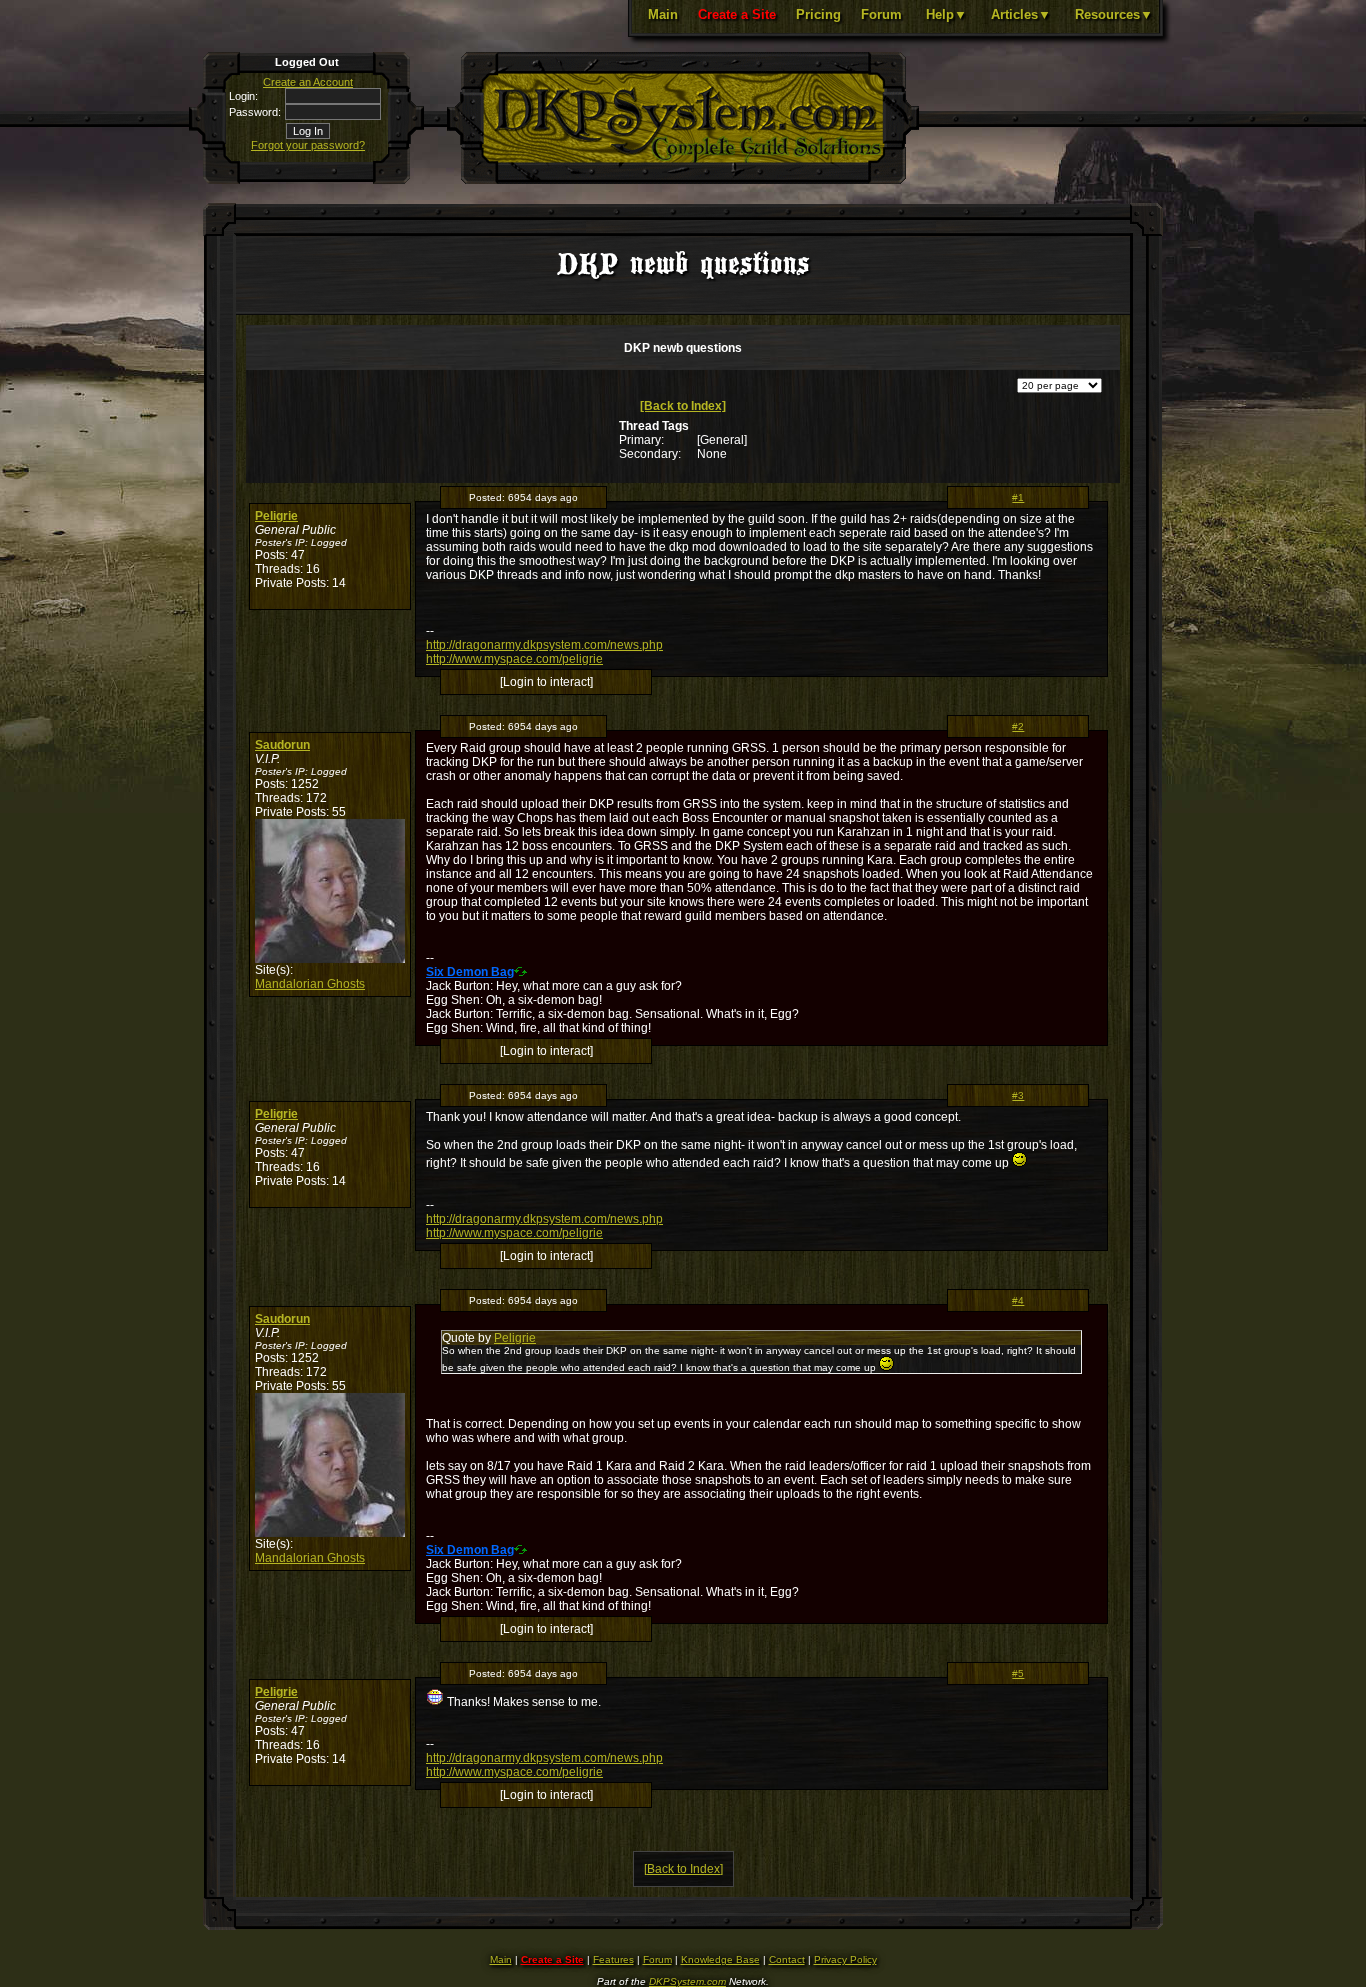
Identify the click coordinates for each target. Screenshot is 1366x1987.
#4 (1018, 1300)
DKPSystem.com (687, 1981)
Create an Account (308, 82)
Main (663, 14)
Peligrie (276, 516)
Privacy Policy (845, 1959)
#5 (1018, 1673)
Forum (881, 14)
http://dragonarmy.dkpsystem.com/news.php (544, 645)
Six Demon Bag (470, 972)
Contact (787, 1959)
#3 (1018, 1095)
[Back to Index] (683, 406)
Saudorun (282, 745)
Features (613, 1959)
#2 (1018, 726)
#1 (1018, 497)
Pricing (818, 14)
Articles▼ (1021, 14)
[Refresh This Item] (520, 971)
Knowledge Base (720, 1959)
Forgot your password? (308, 145)
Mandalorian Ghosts (310, 984)
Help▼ (946, 14)
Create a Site (737, 14)
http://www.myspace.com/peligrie (514, 659)
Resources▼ (1114, 14)
